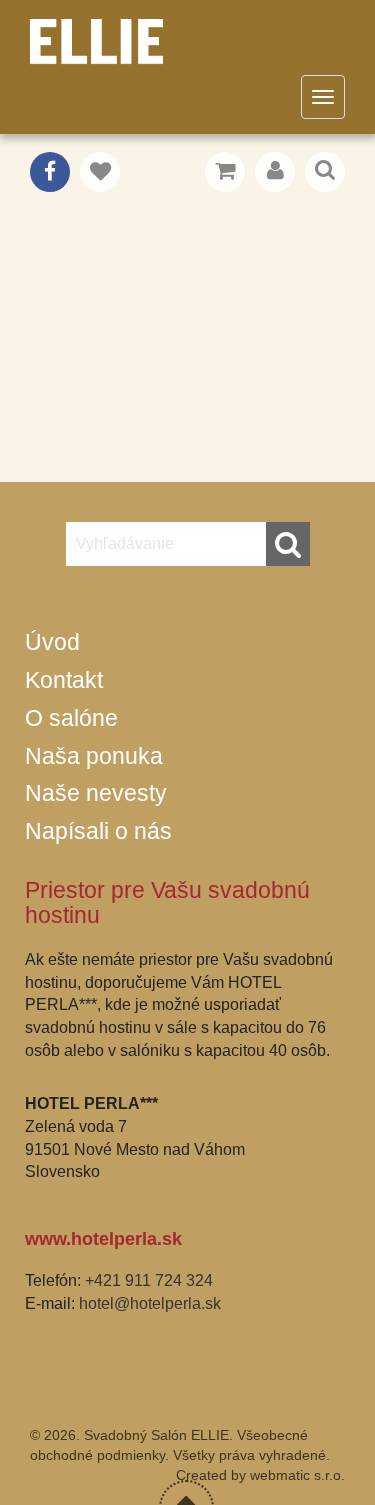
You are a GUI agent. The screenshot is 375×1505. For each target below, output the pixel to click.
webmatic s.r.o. (297, 1475)
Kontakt (64, 680)
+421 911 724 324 (149, 1280)
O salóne (71, 718)
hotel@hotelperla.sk (150, 1303)
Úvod (52, 642)
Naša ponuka (94, 756)
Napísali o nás (98, 831)
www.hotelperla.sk (103, 1239)
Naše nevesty (96, 793)
